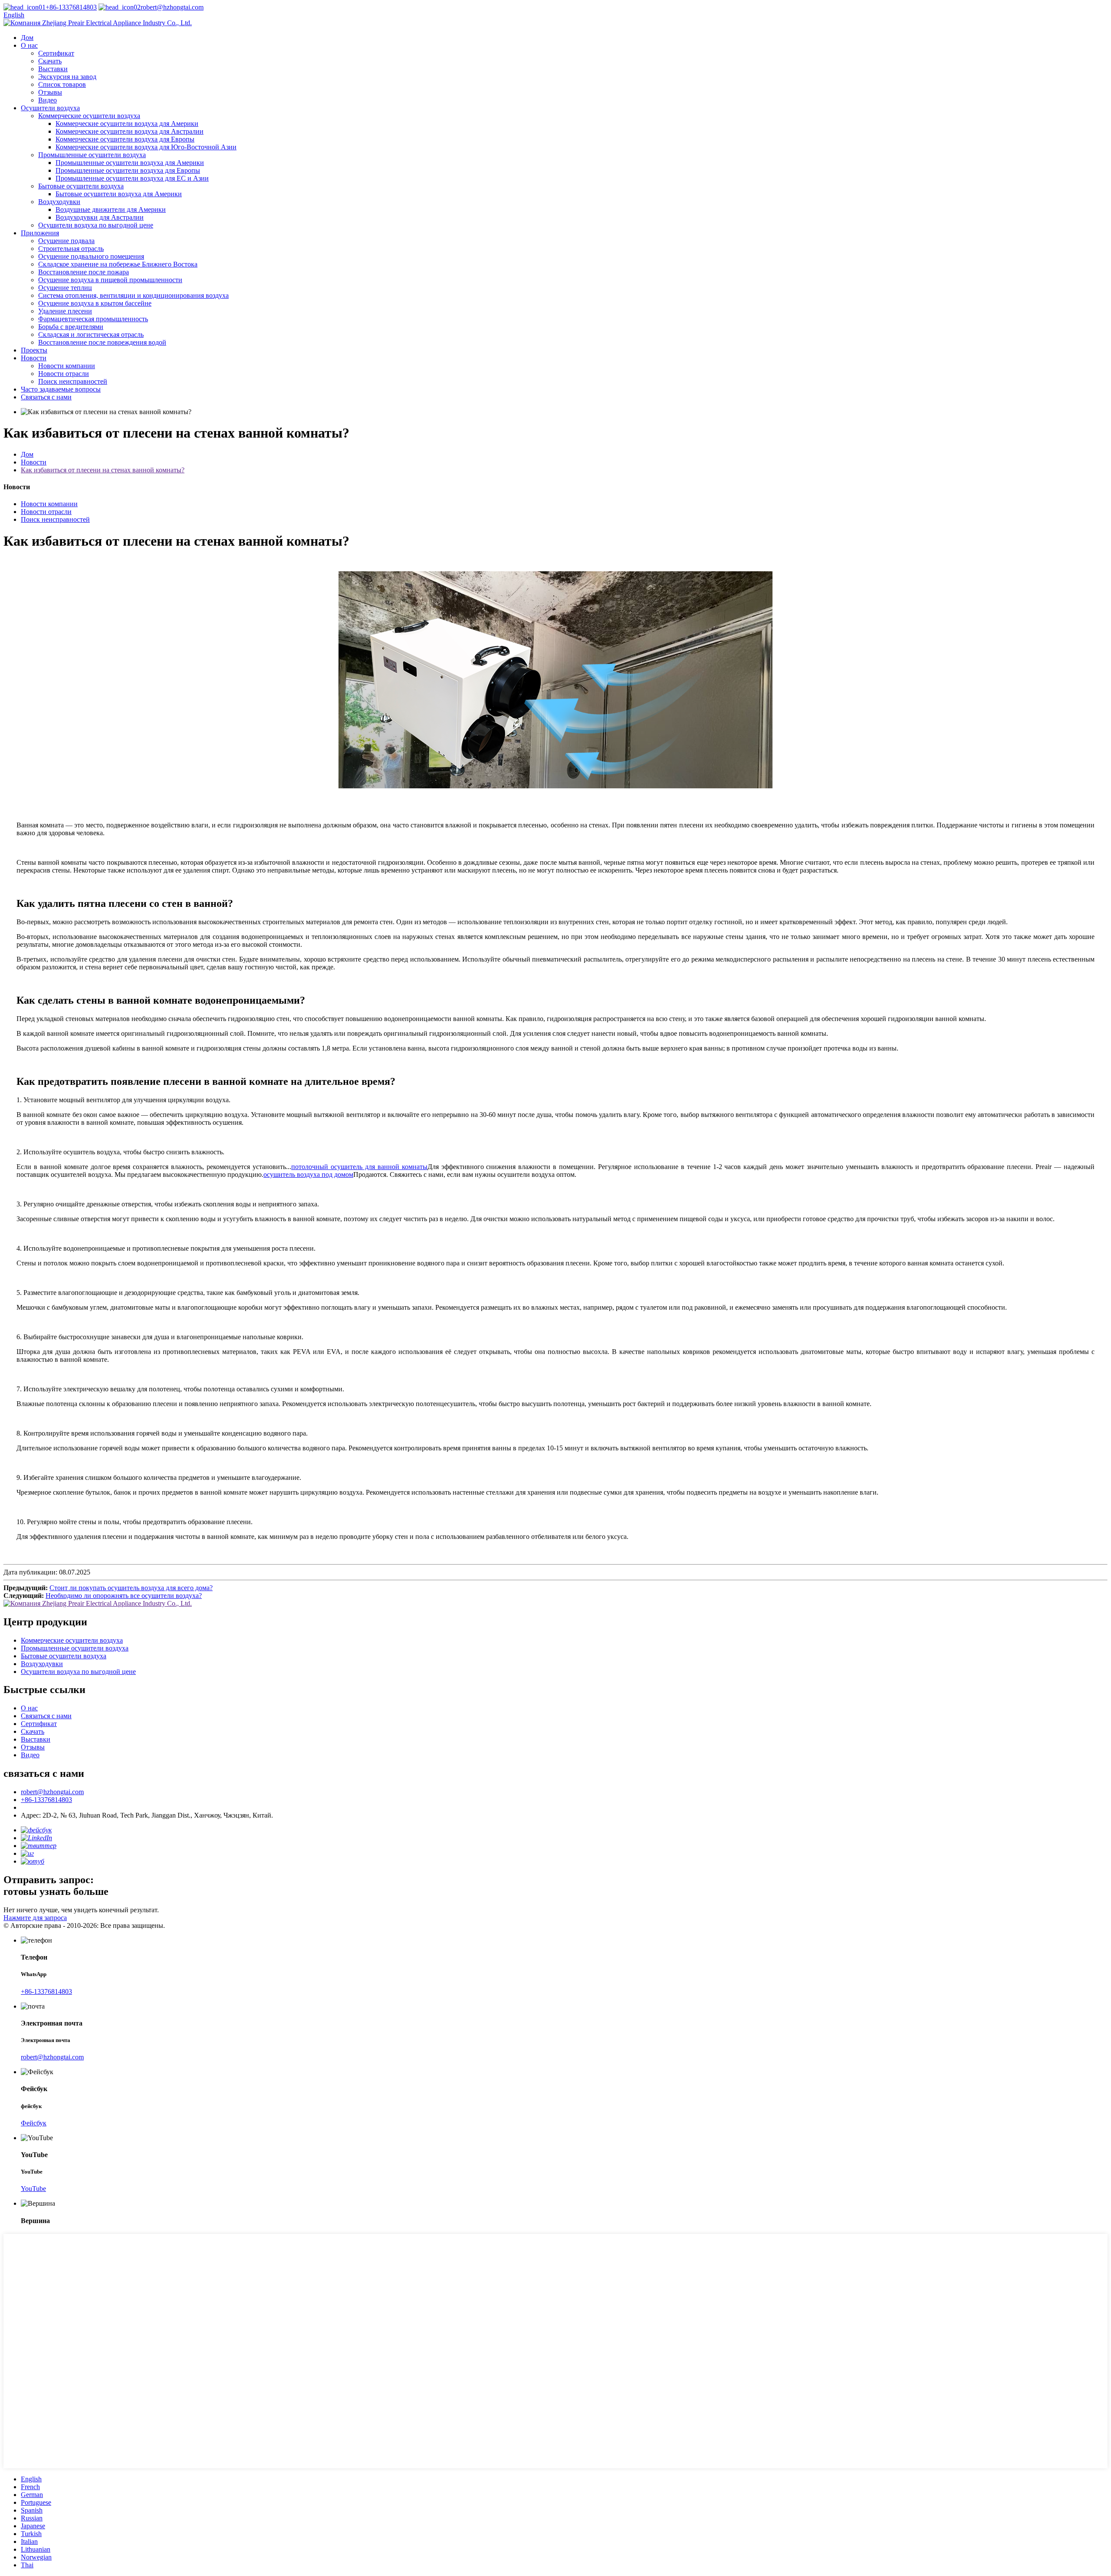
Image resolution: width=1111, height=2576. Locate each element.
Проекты (34, 350)
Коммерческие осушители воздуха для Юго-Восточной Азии (146, 147)
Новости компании (67, 366)
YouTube (33, 2189)
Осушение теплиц (65, 288)
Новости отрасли (64, 374)
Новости (34, 358)
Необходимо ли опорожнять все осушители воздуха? (124, 1596)
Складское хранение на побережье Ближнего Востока (118, 264)
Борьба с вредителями (71, 327)
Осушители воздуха (50, 108)
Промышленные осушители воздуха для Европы (128, 170)
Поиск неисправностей (73, 381)
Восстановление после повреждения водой (102, 342)
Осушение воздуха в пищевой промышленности (110, 280)
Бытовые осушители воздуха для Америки (119, 194)
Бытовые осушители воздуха (81, 186)
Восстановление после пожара (84, 272)
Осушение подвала (66, 241)
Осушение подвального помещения (91, 256)
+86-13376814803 (71, 7)
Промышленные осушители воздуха (92, 155)
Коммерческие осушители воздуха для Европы (125, 139)
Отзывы (50, 92)
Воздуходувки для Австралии (100, 217)
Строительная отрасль (71, 249)
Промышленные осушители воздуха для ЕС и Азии (132, 178)
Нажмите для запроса (35, 1918)
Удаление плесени (65, 311)
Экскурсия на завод (67, 77)
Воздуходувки (59, 202)
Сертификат (56, 53)
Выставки (53, 69)
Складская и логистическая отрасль (91, 334)
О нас (29, 45)
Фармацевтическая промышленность (93, 319)
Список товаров (62, 84)
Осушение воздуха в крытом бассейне (95, 303)
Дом (27, 38)
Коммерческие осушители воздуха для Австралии (130, 131)
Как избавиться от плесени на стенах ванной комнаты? (103, 470)
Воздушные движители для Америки (111, 209)
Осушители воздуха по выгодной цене (96, 225)
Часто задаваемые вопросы (61, 389)
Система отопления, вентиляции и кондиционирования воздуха (133, 295)
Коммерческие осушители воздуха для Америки (127, 124)
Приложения (40, 233)
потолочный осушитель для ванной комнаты (359, 1167)
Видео (48, 100)
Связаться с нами (46, 397)
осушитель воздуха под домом (308, 1174)
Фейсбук (34, 2123)
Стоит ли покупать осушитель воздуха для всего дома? (131, 1588)
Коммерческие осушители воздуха (89, 116)
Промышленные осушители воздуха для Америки (130, 163)
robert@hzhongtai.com (172, 7)
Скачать (50, 61)
